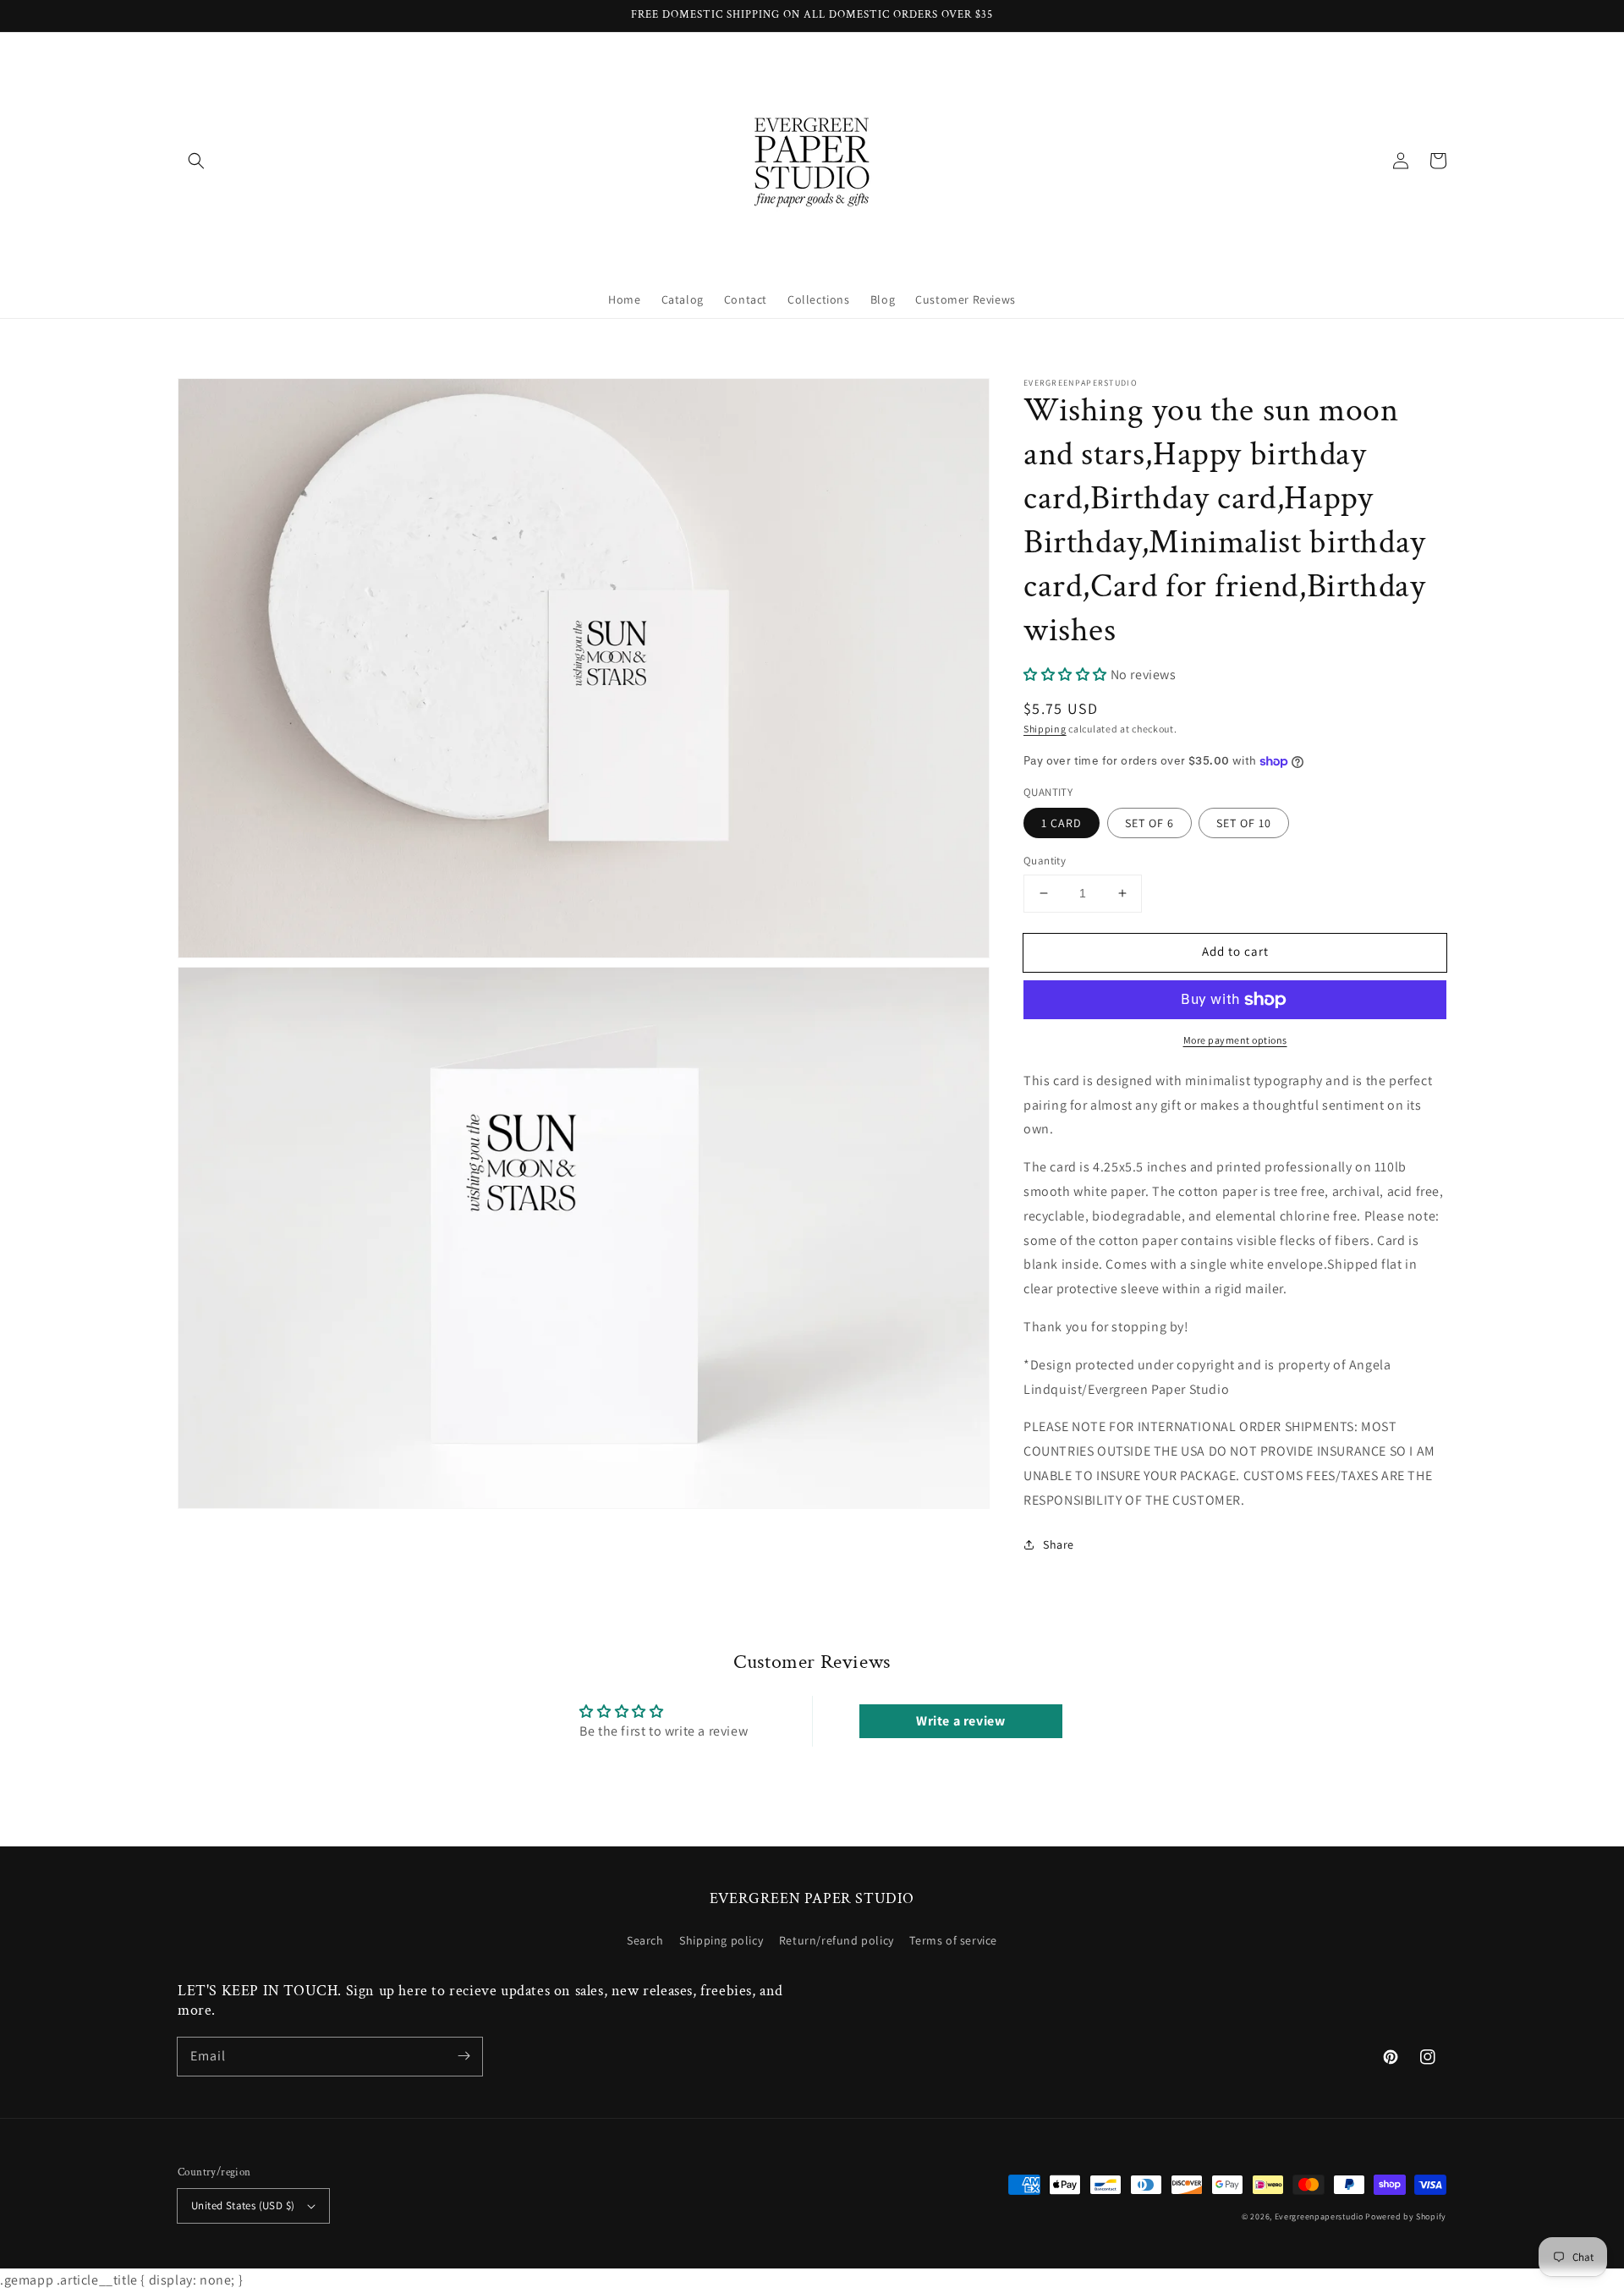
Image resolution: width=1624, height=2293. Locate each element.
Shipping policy (721, 1940)
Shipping (1045, 729)
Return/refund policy (837, 1940)
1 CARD (1062, 823)
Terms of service (953, 1940)
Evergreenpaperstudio (1319, 2216)
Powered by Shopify (1406, 2216)
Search (645, 1940)
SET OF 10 (1244, 823)
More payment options (1235, 1040)
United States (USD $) (243, 2205)
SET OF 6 (1149, 823)
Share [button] (1059, 1544)
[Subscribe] (464, 2056)
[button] (196, 161)
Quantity (1045, 861)
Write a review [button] (960, 1721)
